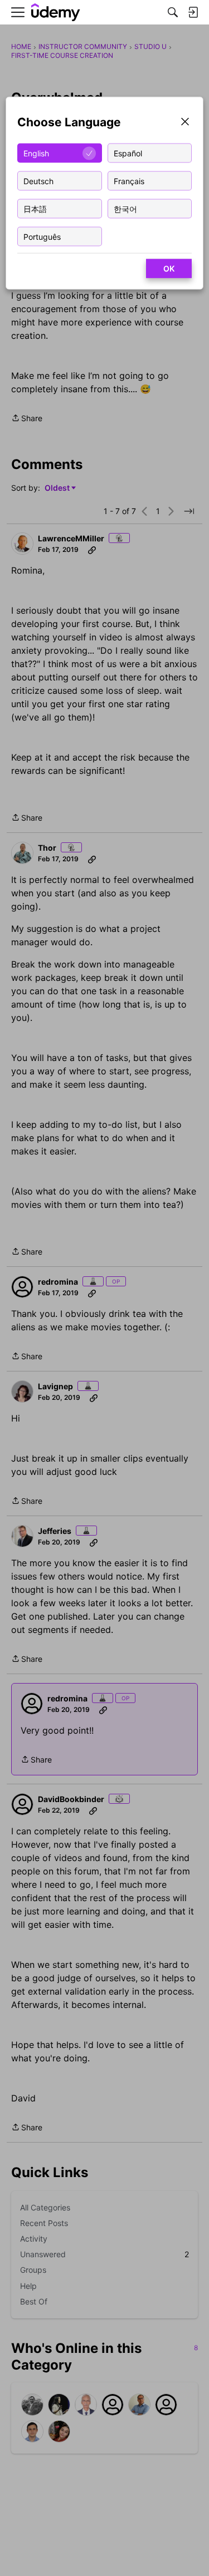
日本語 (35, 208)
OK (169, 268)
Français (129, 181)
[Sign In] (193, 12)
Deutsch (38, 181)
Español (128, 153)
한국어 (125, 208)
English (36, 153)
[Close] (185, 123)
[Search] (173, 12)
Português (42, 236)
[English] (56, 13)
